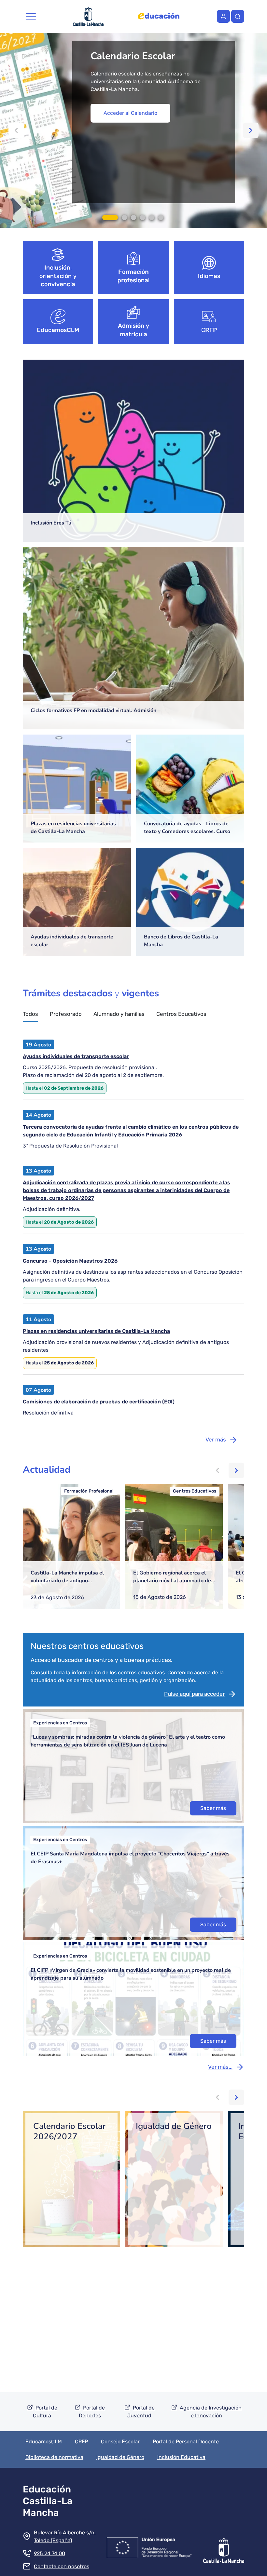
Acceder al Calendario (130, 113)
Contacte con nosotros (62, 2566)
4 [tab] (143, 218)
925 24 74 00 (49, 2553)
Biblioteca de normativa (54, 2457)
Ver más (216, 1440)
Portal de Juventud (141, 2412)
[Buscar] (238, 16)
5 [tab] (152, 218)
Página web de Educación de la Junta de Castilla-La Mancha (159, 16)
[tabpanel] (133, 130)
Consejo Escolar (120, 2442)
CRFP (209, 330)
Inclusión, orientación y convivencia (58, 276)
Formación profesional (134, 276)
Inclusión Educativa (181, 2457)
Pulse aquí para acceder (194, 1694)
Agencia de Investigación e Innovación (211, 2412)
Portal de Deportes (92, 2412)
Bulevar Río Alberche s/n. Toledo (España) (65, 2536)
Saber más (213, 1808)
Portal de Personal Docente (186, 2442)
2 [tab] (124, 218)
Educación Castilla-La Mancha (48, 2501)
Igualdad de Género (120, 2457)
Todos (30, 1014)
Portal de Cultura (45, 2412)
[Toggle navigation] (31, 16)
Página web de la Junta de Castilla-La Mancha (88, 16)
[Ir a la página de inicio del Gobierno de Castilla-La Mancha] (224, 2546)
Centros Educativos (181, 1014)
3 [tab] (133, 218)
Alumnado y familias (119, 1014)
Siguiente (251, 130)
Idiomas (209, 276)
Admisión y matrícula (133, 330)
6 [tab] (161, 218)
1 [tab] (110, 218)
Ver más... (220, 2067)
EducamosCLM (58, 330)
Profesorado (66, 1014)
